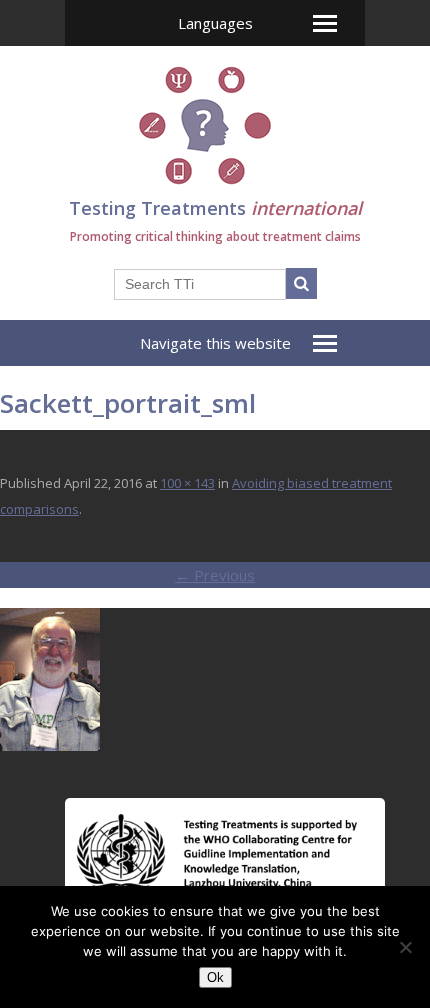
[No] (405, 947)
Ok (215, 977)
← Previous (215, 575)
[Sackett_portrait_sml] (50, 745)
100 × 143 (187, 483)
